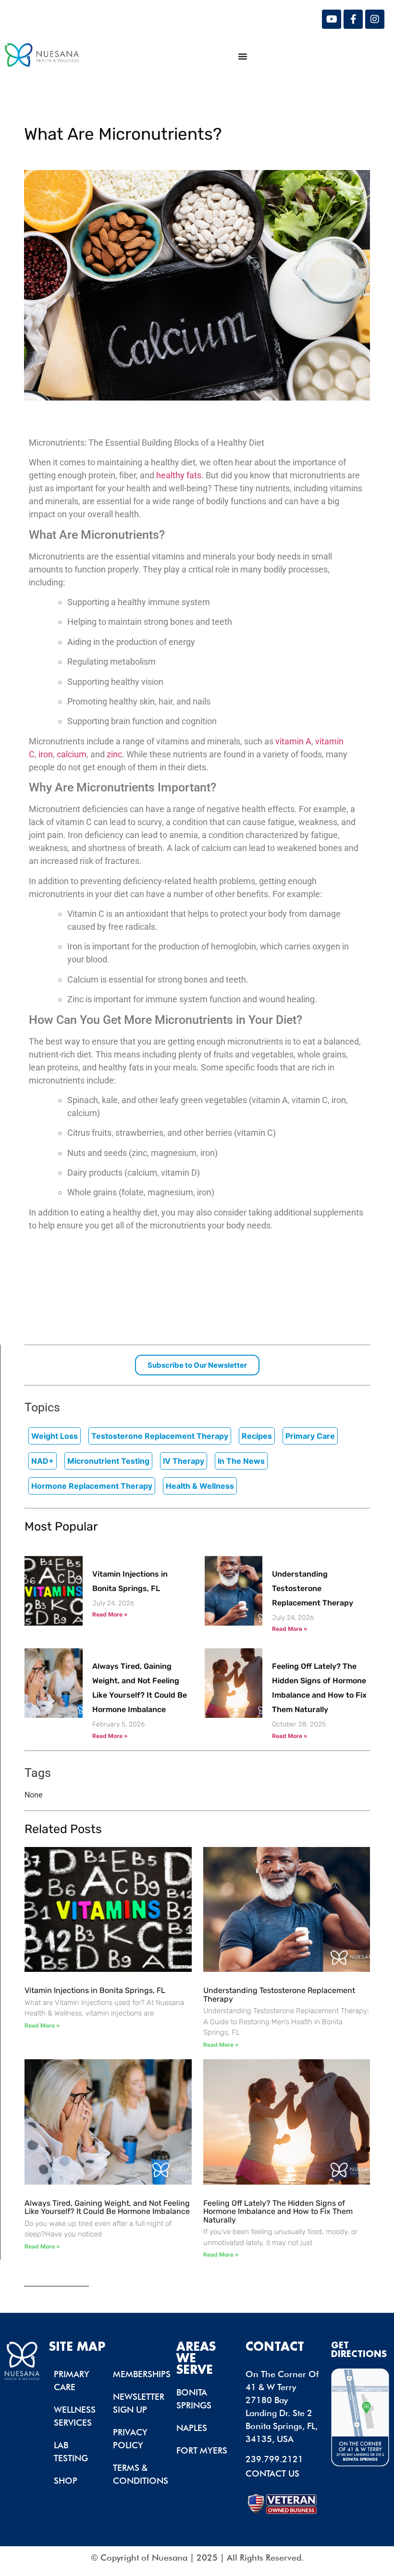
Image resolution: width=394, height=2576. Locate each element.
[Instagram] (375, 19)
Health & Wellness (200, 1486)
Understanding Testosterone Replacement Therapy (313, 1588)
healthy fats (179, 475)
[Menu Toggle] (243, 56)
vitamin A (293, 741)
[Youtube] (332, 19)
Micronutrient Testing (108, 1461)
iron (46, 754)
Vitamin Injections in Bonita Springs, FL (95, 1990)
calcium (72, 754)
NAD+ (43, 1461)
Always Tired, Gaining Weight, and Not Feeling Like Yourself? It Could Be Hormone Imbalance (107, 2207)
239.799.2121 (274, 2459)
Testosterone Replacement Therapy (160, 1436)
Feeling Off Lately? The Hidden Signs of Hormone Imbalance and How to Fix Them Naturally (278, 2211)
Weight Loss (55, 1436)
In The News (241, 1461)
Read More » (110, 1614)
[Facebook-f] (353, 19)
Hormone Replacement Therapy (92, 1486)
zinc (114, 754)
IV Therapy (184, 1461)
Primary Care (310, 1436)
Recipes (257, 1436)
